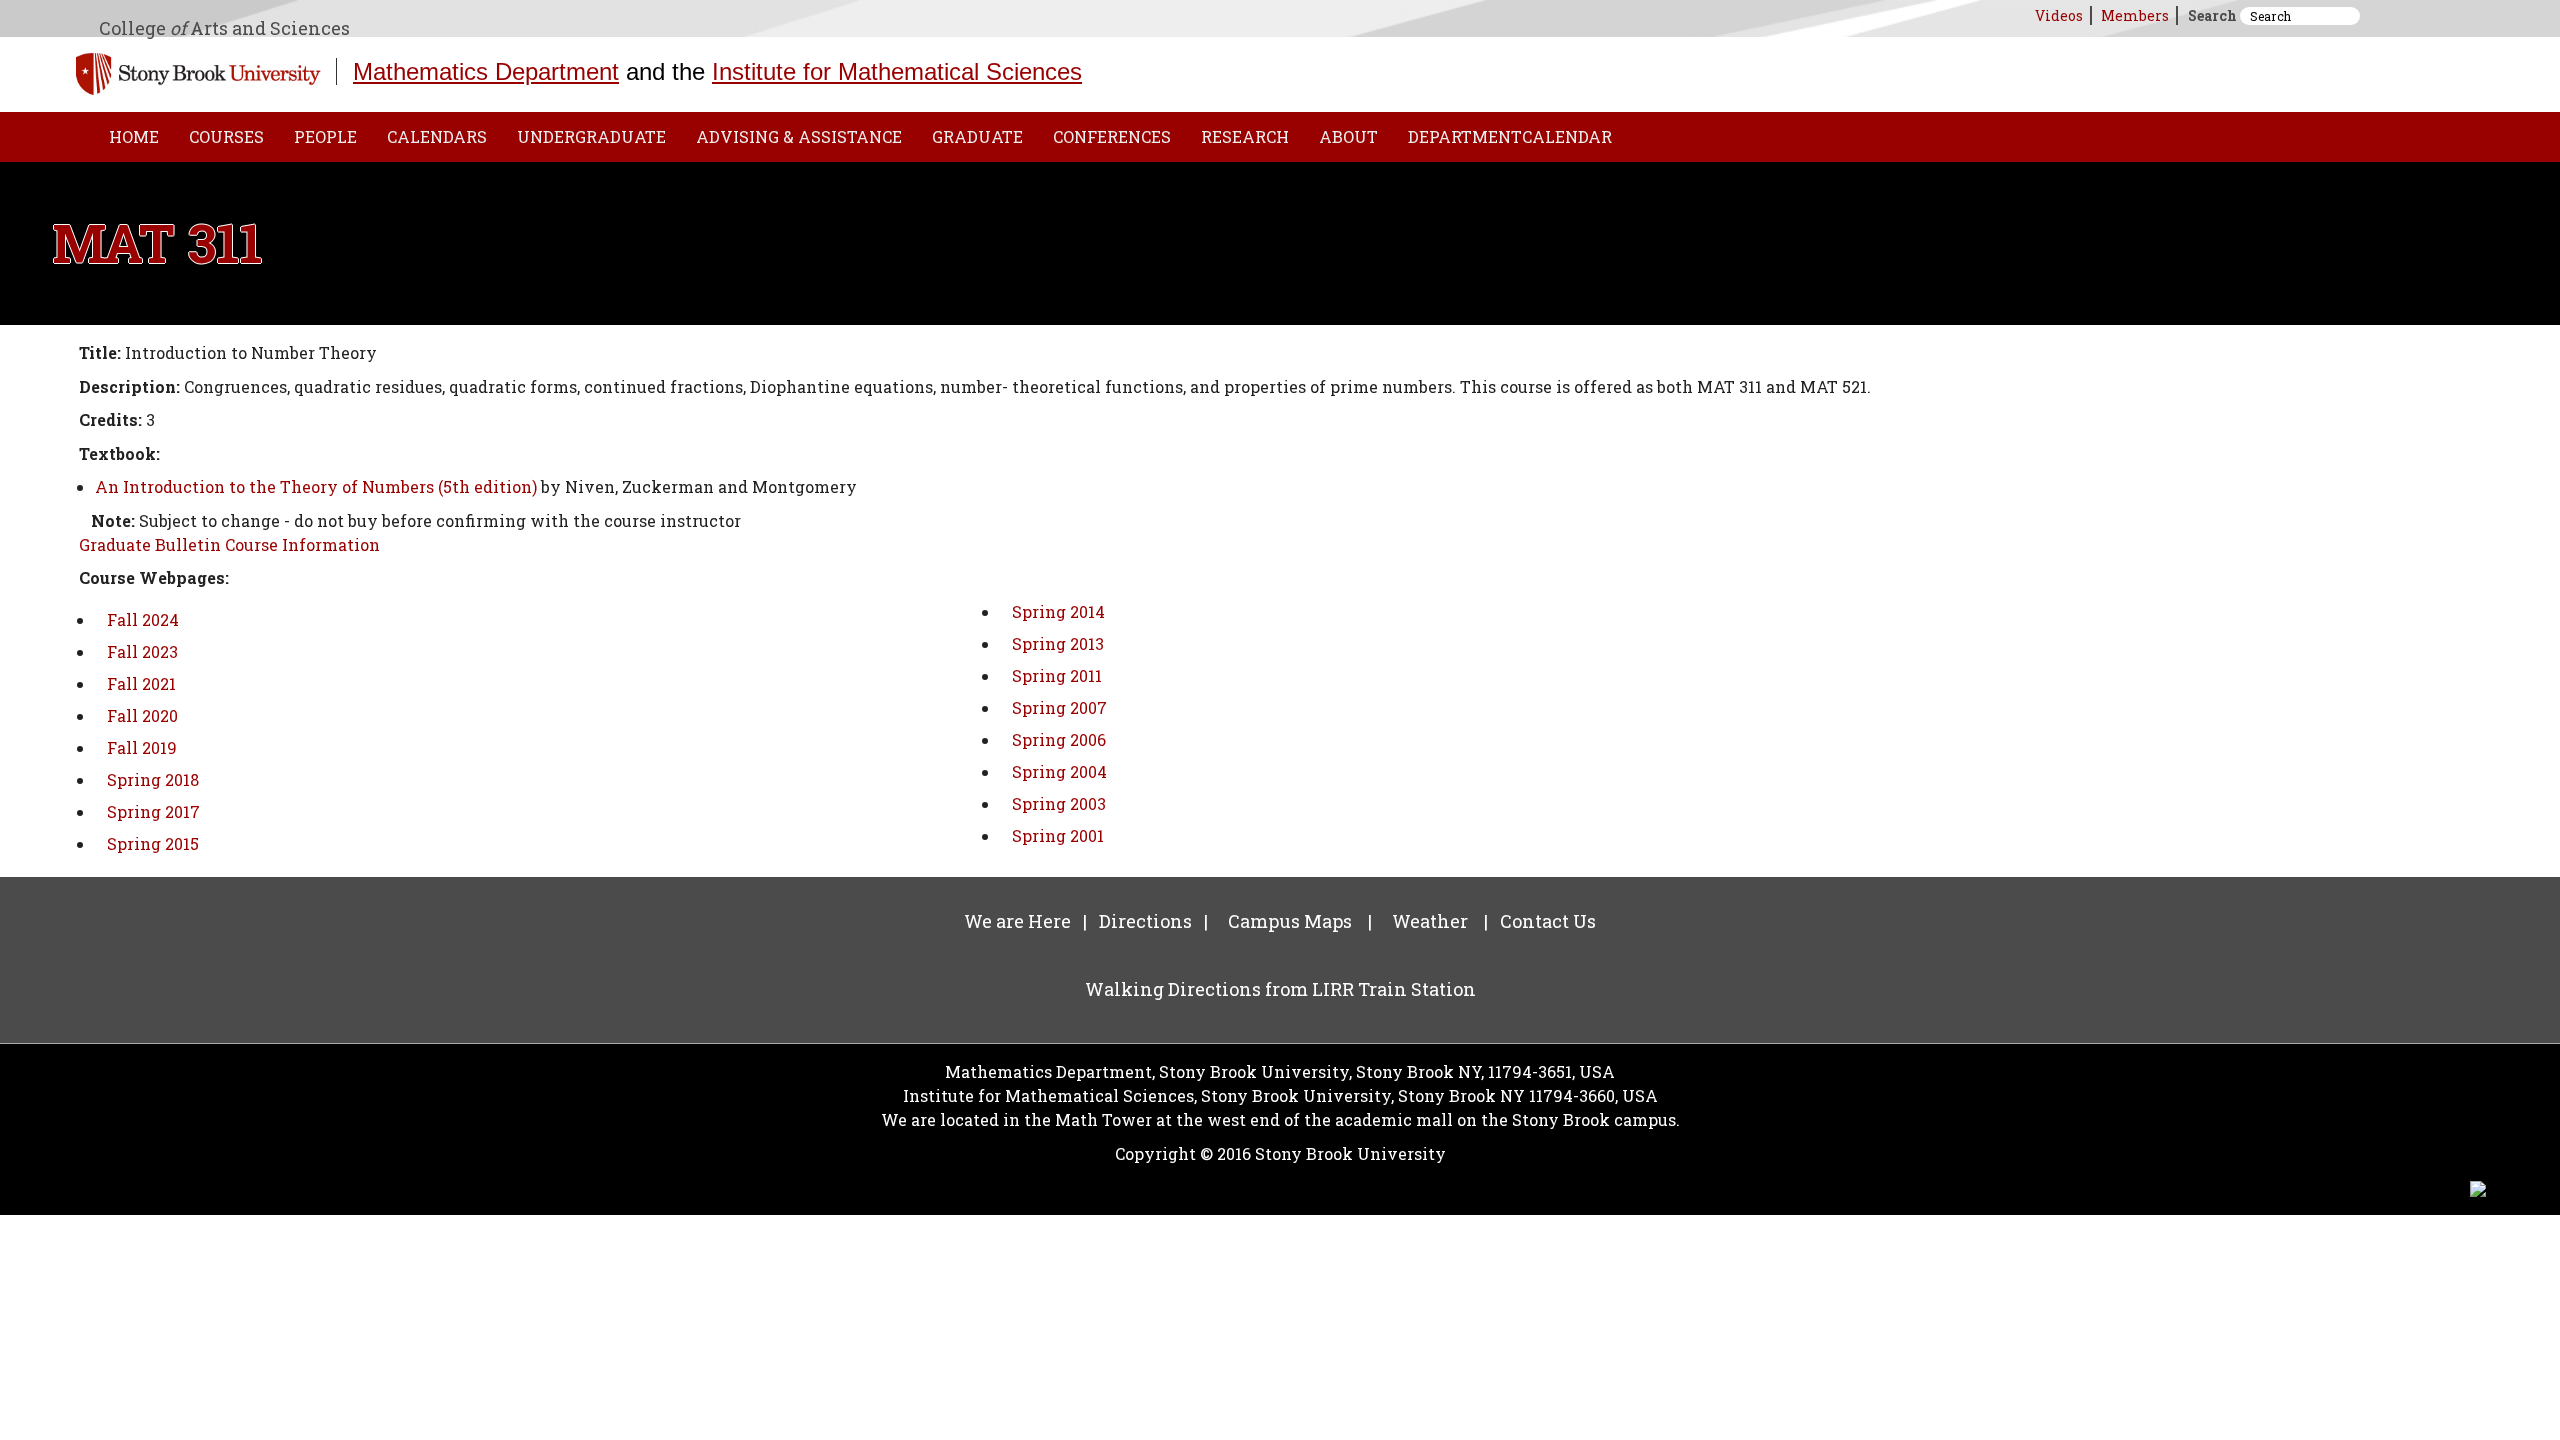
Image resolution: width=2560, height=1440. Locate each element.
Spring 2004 (1059, 771)
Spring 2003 (1059, 803)
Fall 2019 (142, 747)
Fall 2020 (142, 715)
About (1348, 136)
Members (2135, 15)
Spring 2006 (1059, 739)
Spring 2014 (1058, 611)
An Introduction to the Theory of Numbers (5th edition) (316, 486)
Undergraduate (591, 136)
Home (134, 136)
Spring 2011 (1057, 675)
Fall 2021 (141, 683)
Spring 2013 (1058, 643)
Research (1245, 136)
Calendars (437, 136)
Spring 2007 (1059, 707)
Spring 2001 (1058, 835)
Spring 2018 (153, 779)
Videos (2059, 15)
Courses (226, 136)
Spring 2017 (153, 811)
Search (2212, 15)
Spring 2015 (153, 843)
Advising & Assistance (799, 136)
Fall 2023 (142, 651)
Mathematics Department (486, 71)
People (325, 136)
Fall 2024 (143, 619)
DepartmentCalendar (1510, 136)
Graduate (977, 136)
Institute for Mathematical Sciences (897, 71)
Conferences (1112, 136)
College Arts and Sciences (224, 28)
